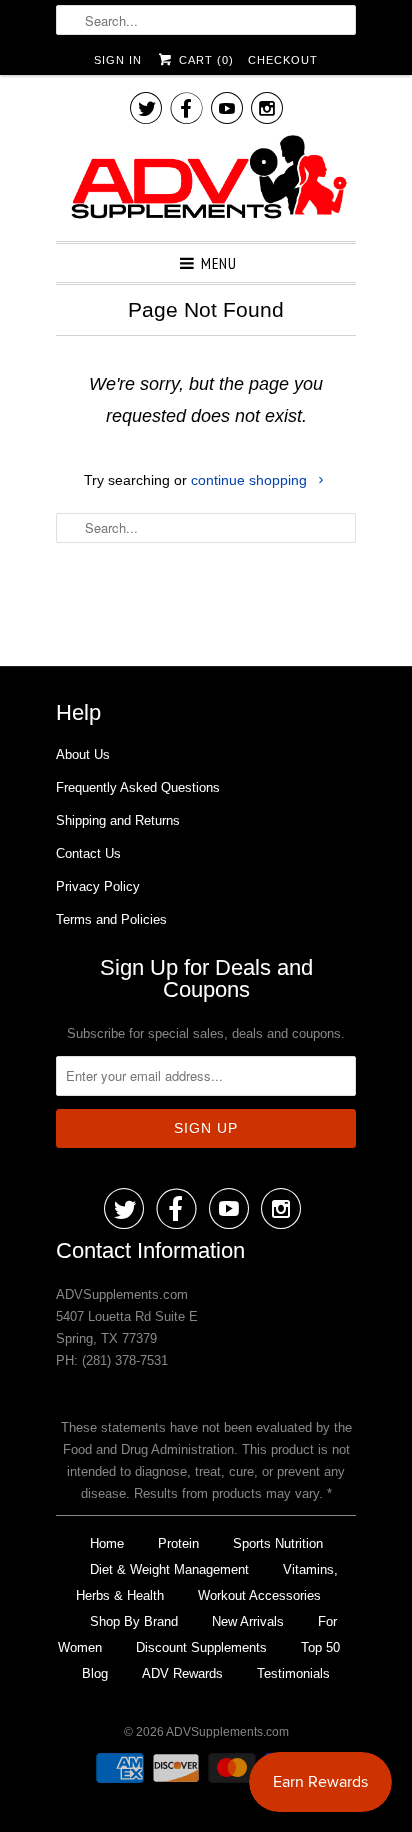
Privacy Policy (98, 886)
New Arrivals (248, 1621)
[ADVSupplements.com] (206, 180)
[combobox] (206, 20)
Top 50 (320, 1647)
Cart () (204, 60)
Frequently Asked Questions (138, 787)
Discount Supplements (201, 1647)
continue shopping (251, 480)
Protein (178, 1543)
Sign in (118, 60)
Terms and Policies (111, 919)
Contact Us (88, 853)
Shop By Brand (134, 1621)
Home (107, 1543)
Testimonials (293, 1673)
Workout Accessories (259, 1595)
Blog (95, 1673)
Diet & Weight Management (169, 1569)
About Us (83, 754)
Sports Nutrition (278, 1543)
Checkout (283, 60)
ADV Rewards (182, 1673)
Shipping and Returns (118, 820)
